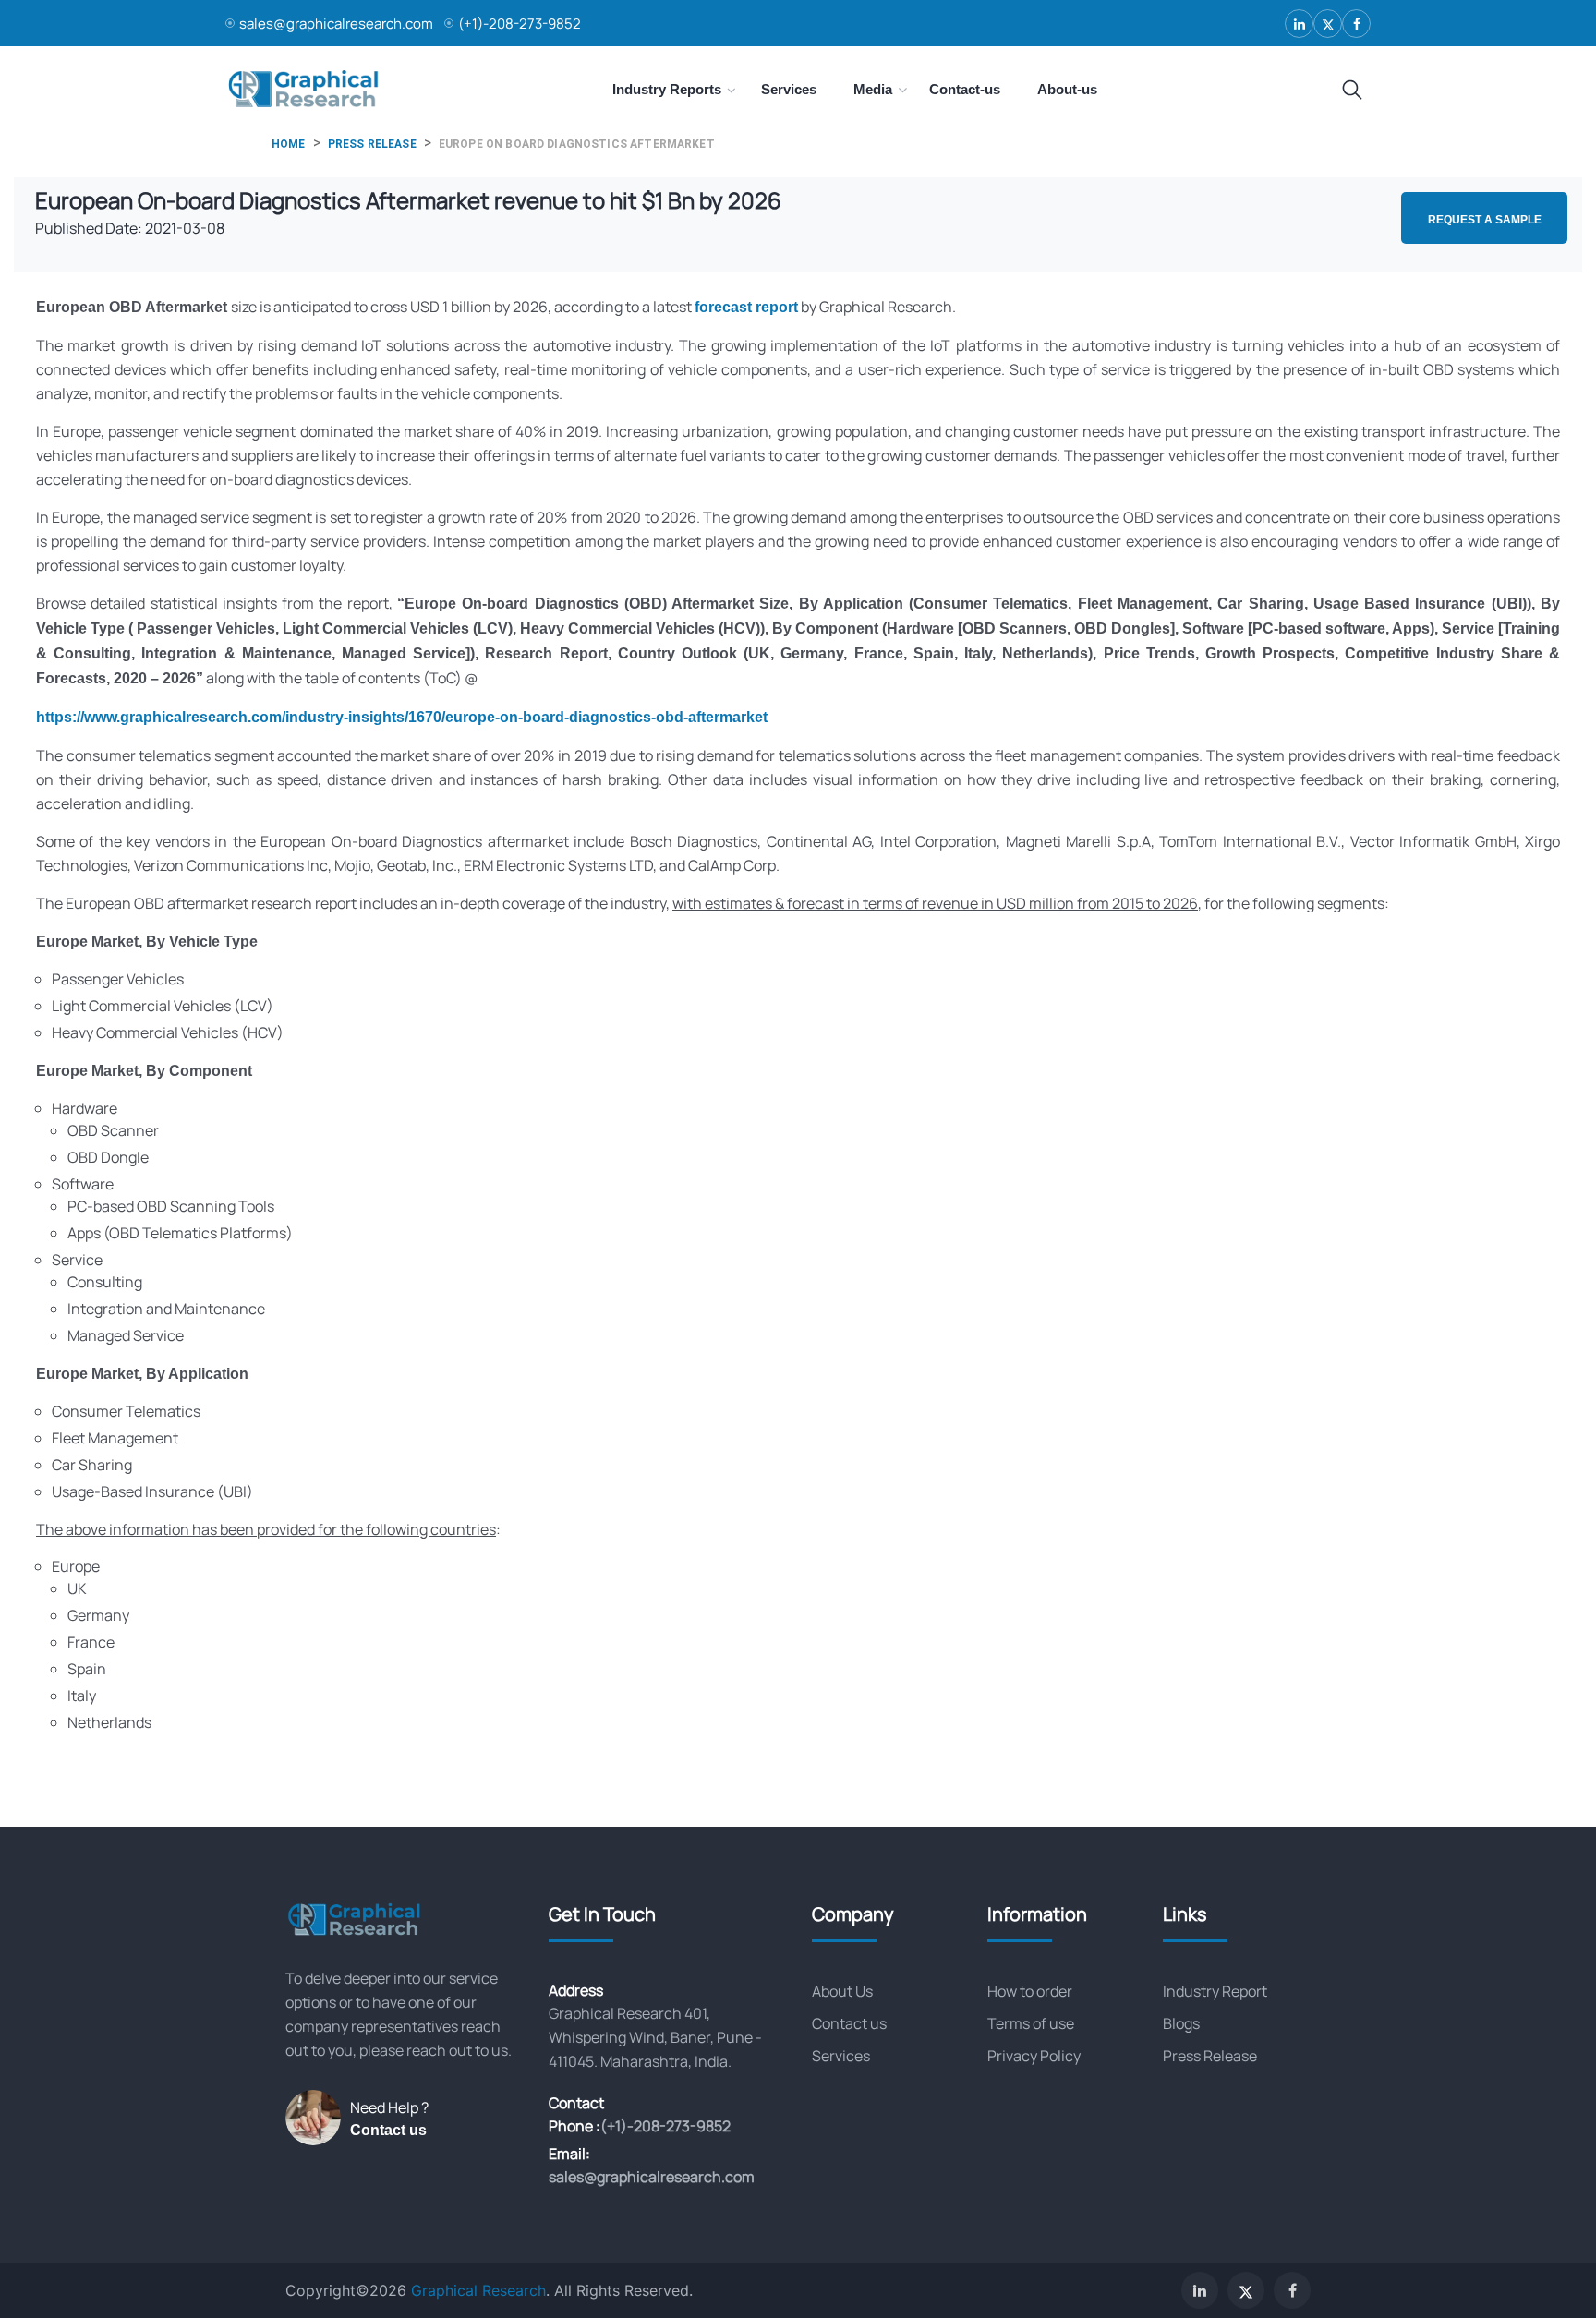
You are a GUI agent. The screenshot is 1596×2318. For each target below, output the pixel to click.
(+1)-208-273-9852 (520, 24)
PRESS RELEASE (372, 144)
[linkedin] (1299, 24)
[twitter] (1328, 24)
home (289, 144)
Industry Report (1215, 1991)
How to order (1030, 1991)
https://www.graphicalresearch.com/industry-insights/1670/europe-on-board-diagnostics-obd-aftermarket (402, 717)
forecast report (746, 307)
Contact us (388, 2130)
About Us (842, 1991)
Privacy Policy (1034, 2056)
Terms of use (1031, 2023)
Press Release (1210, 2056)
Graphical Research (478, 2290)
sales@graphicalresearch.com (336, 24)
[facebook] (1356, 24)
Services (841, 2056)
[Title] (1352, 91)
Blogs (1181, 2023)
